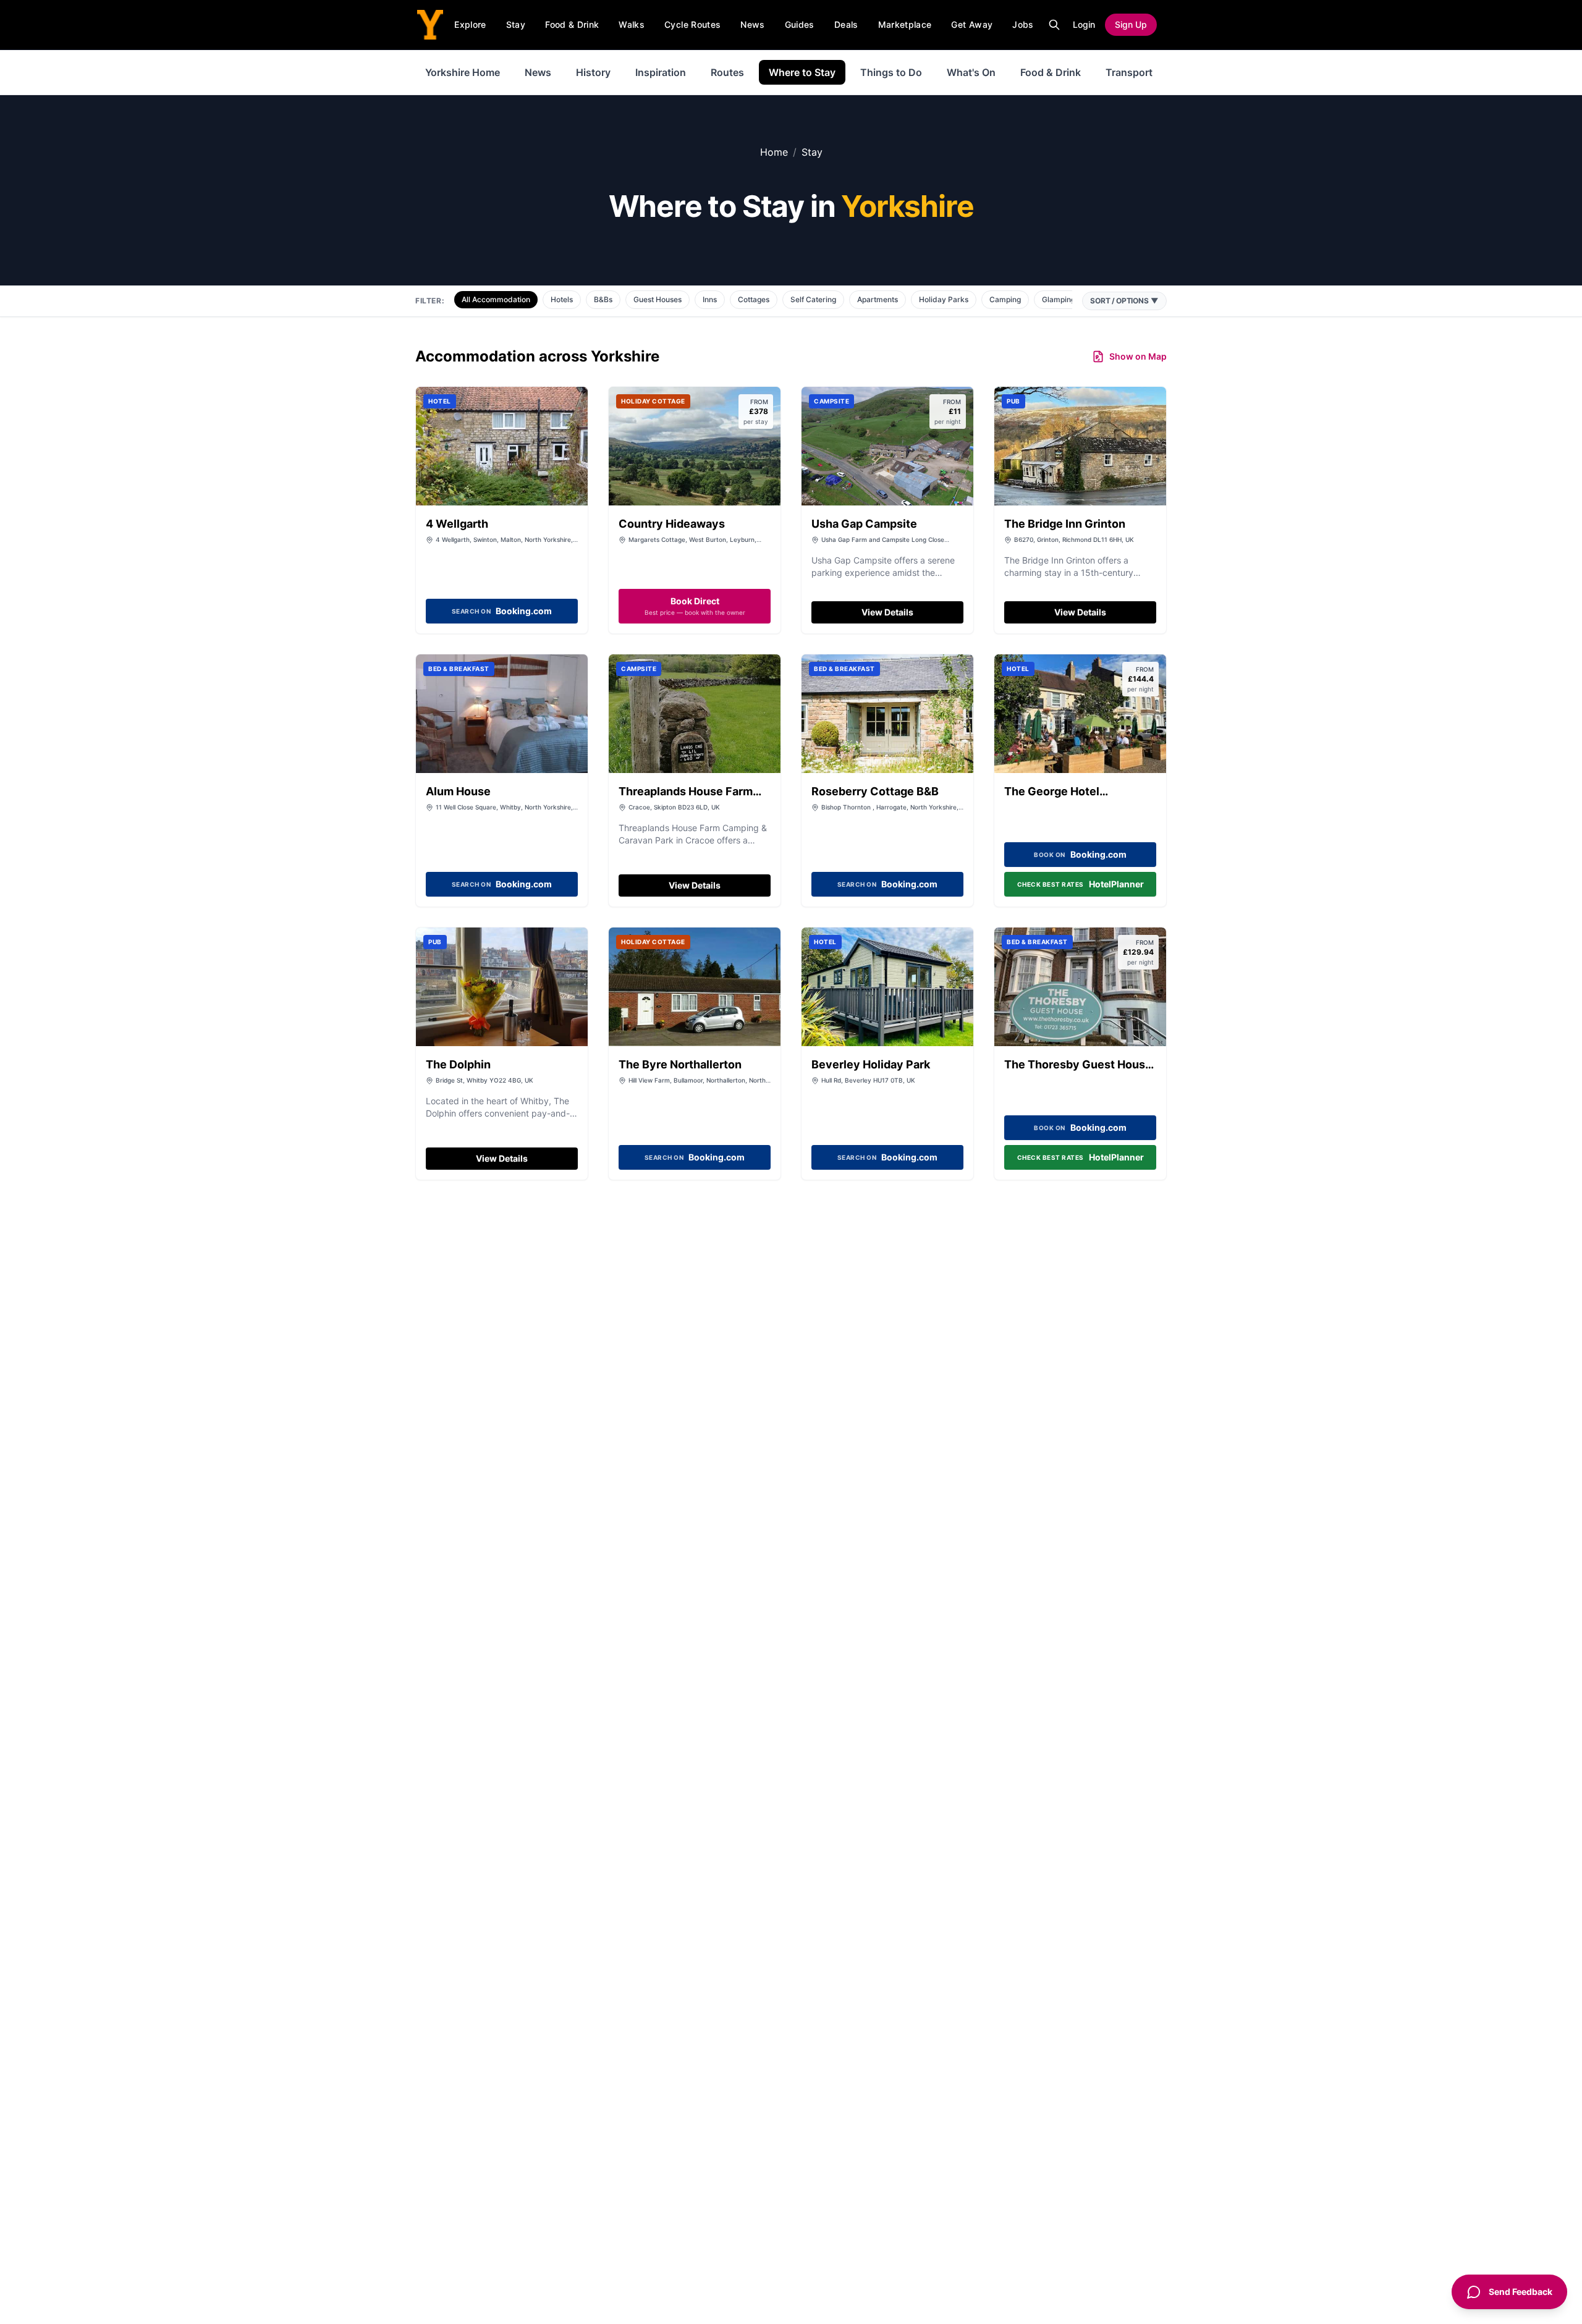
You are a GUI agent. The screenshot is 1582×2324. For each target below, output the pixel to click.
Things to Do (891, 72)
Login (1084, 24)
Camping (1005, 299)
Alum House (458, 791)
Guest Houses (658, 299)
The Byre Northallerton (680, 1064)
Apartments (878, 299)
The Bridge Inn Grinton (1065, 524)
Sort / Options (1124, 301)
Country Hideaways (672, 524)
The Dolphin (458, 1064)
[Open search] (1054, 25)
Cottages (754, 299)
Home (774, 152)
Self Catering (813, 299)
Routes (727, 72)
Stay (516, 24)
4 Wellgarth (457, 524)
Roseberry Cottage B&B (875, 791)
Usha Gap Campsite (864, 524)
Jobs (1023, 24)
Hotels (562, 299)
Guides (800, 24)
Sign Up (1131, 24)
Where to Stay (802, 72)
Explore (470, 24)
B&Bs (603, 299)
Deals (846, 24)
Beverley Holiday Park (871, 1064)
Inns (710, 299)
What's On (971, 72)
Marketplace (905, 24)
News (752, 24)
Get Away (972, 24)
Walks (632, 24)
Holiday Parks (944, 299)
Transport (1129, 72)
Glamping (1059, 299)
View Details (887, 612)
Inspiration (661, 72)
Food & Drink (572, 24)
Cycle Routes (692, 24)
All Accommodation (496, 299)
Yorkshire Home (463, 72)
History (593, 72)
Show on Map (1138, 356)
